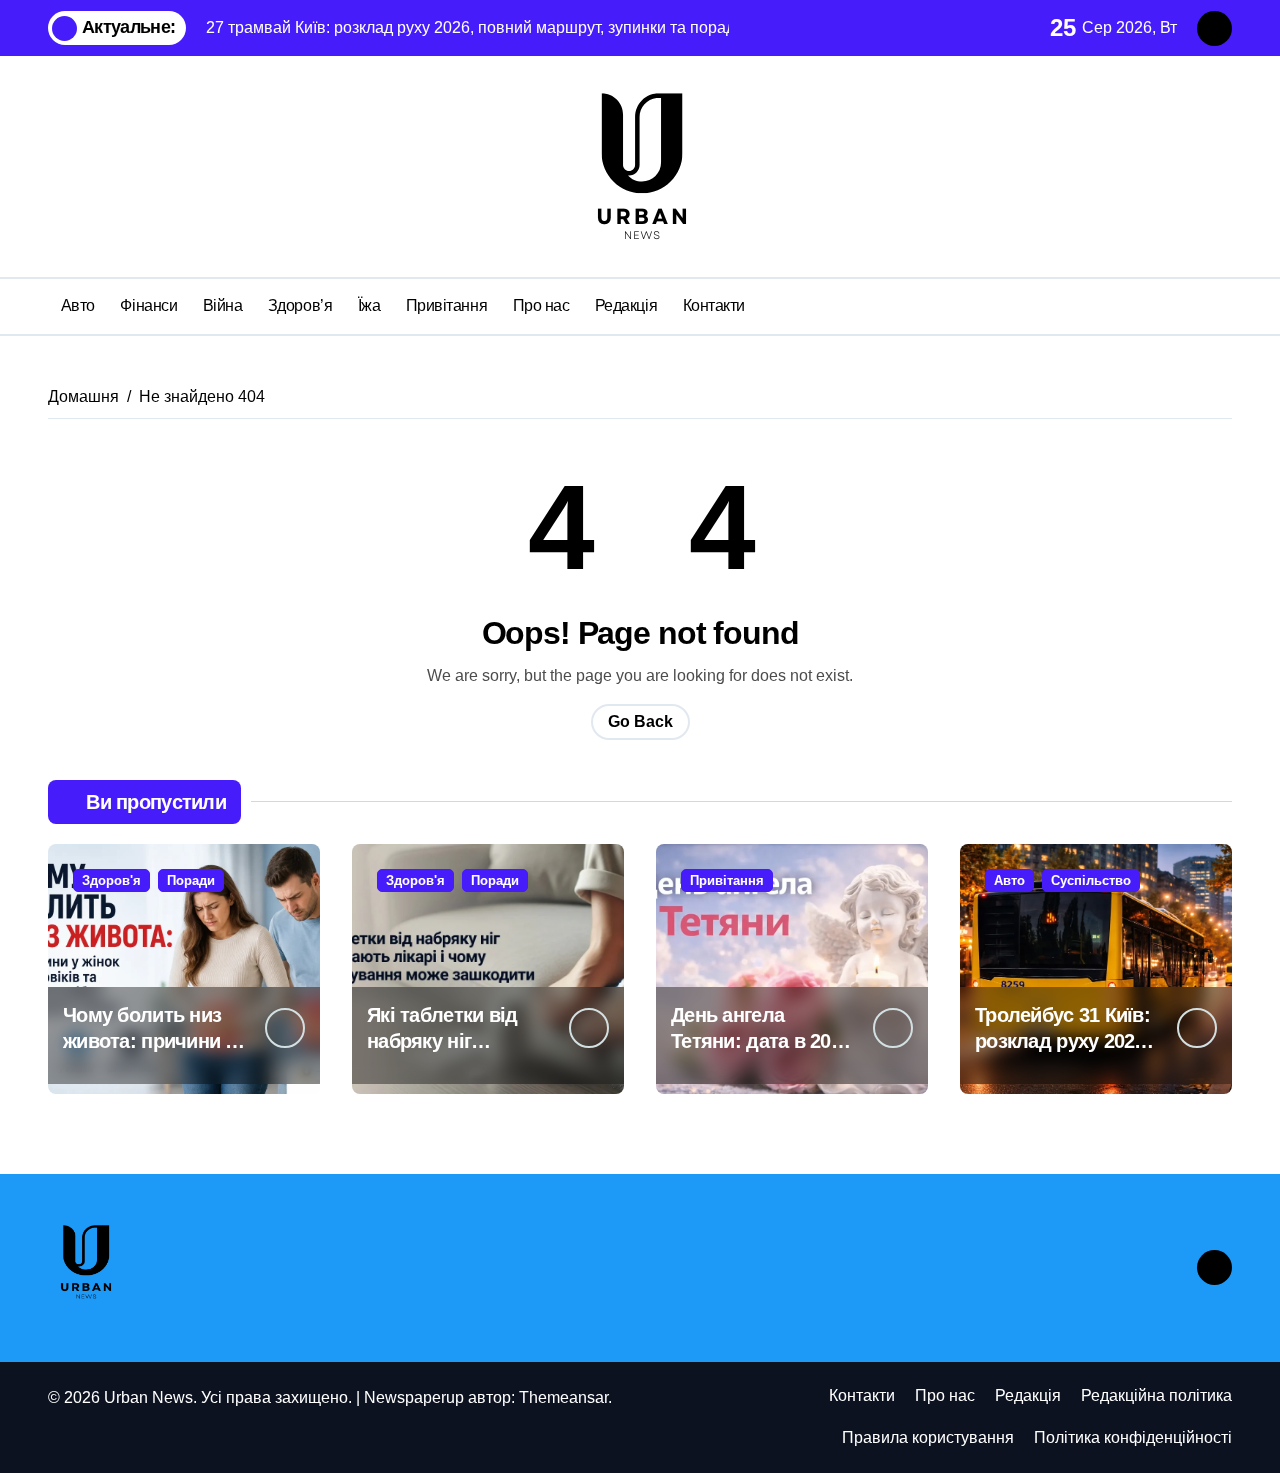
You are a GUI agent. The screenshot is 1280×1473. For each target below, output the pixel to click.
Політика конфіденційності (1133, 1437)
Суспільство (1091, 880)
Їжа (369, 305)
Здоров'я (111, 880)
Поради (191, 880)
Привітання (446, 305)
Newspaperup (414, 1397)
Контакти (714, 305)
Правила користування (928, 1437)
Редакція (626, 305)
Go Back (640, 721)
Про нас (541, 305)
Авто (78, 305)
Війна (223, 305)
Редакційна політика (1156, 1395)
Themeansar (563, 1397)
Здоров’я (300, 305)
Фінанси (148, 305)
